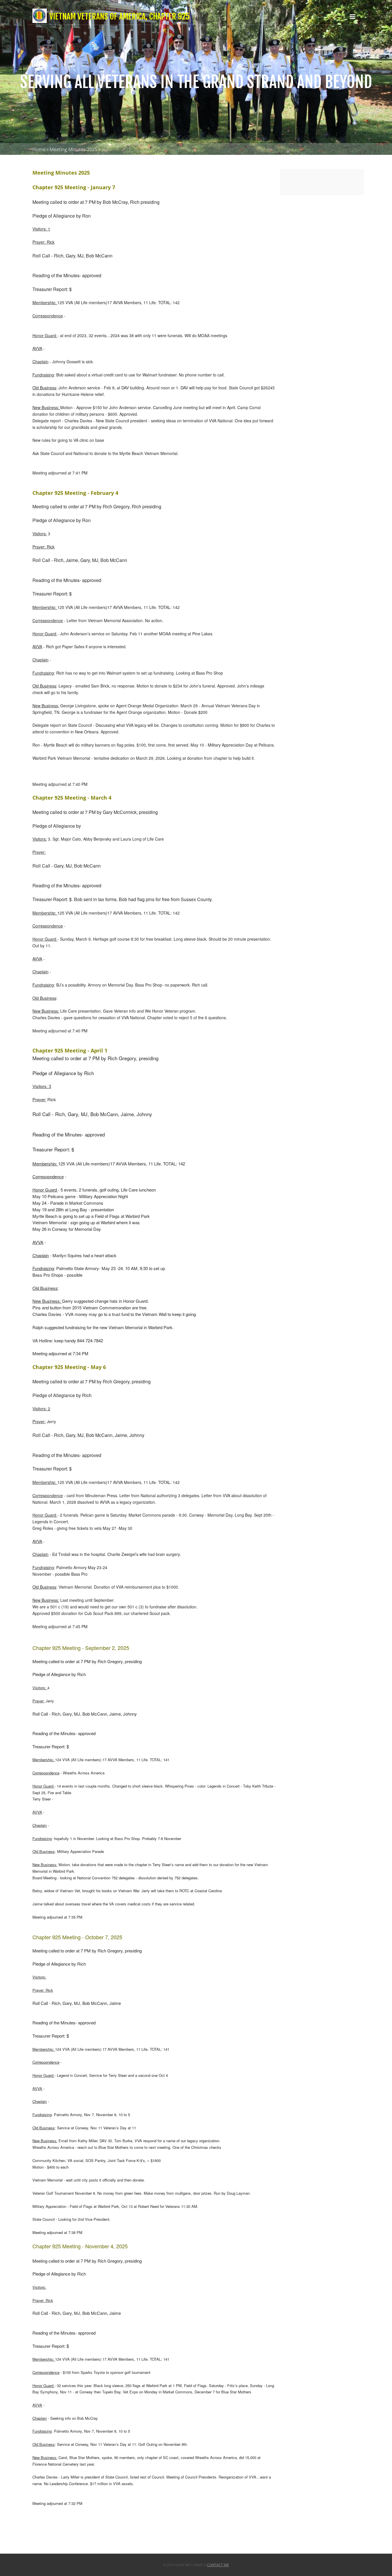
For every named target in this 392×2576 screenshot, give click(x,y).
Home (39, 149)
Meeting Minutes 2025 (73, 149)
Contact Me (218, 2565)
